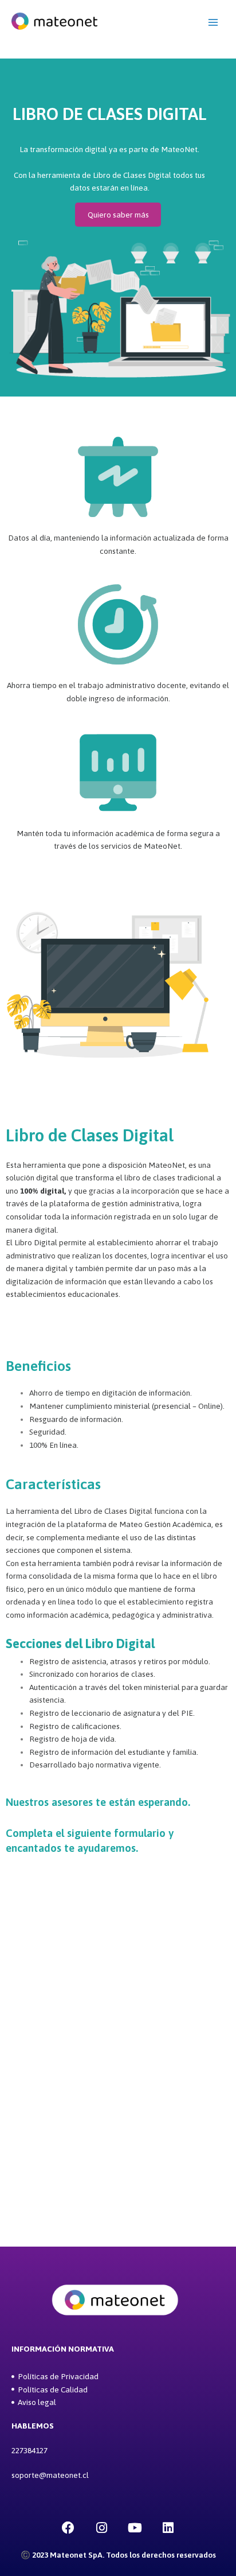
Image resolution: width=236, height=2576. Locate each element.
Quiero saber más (118, 215)
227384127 (29, 2450)
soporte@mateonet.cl (50, 2475)
